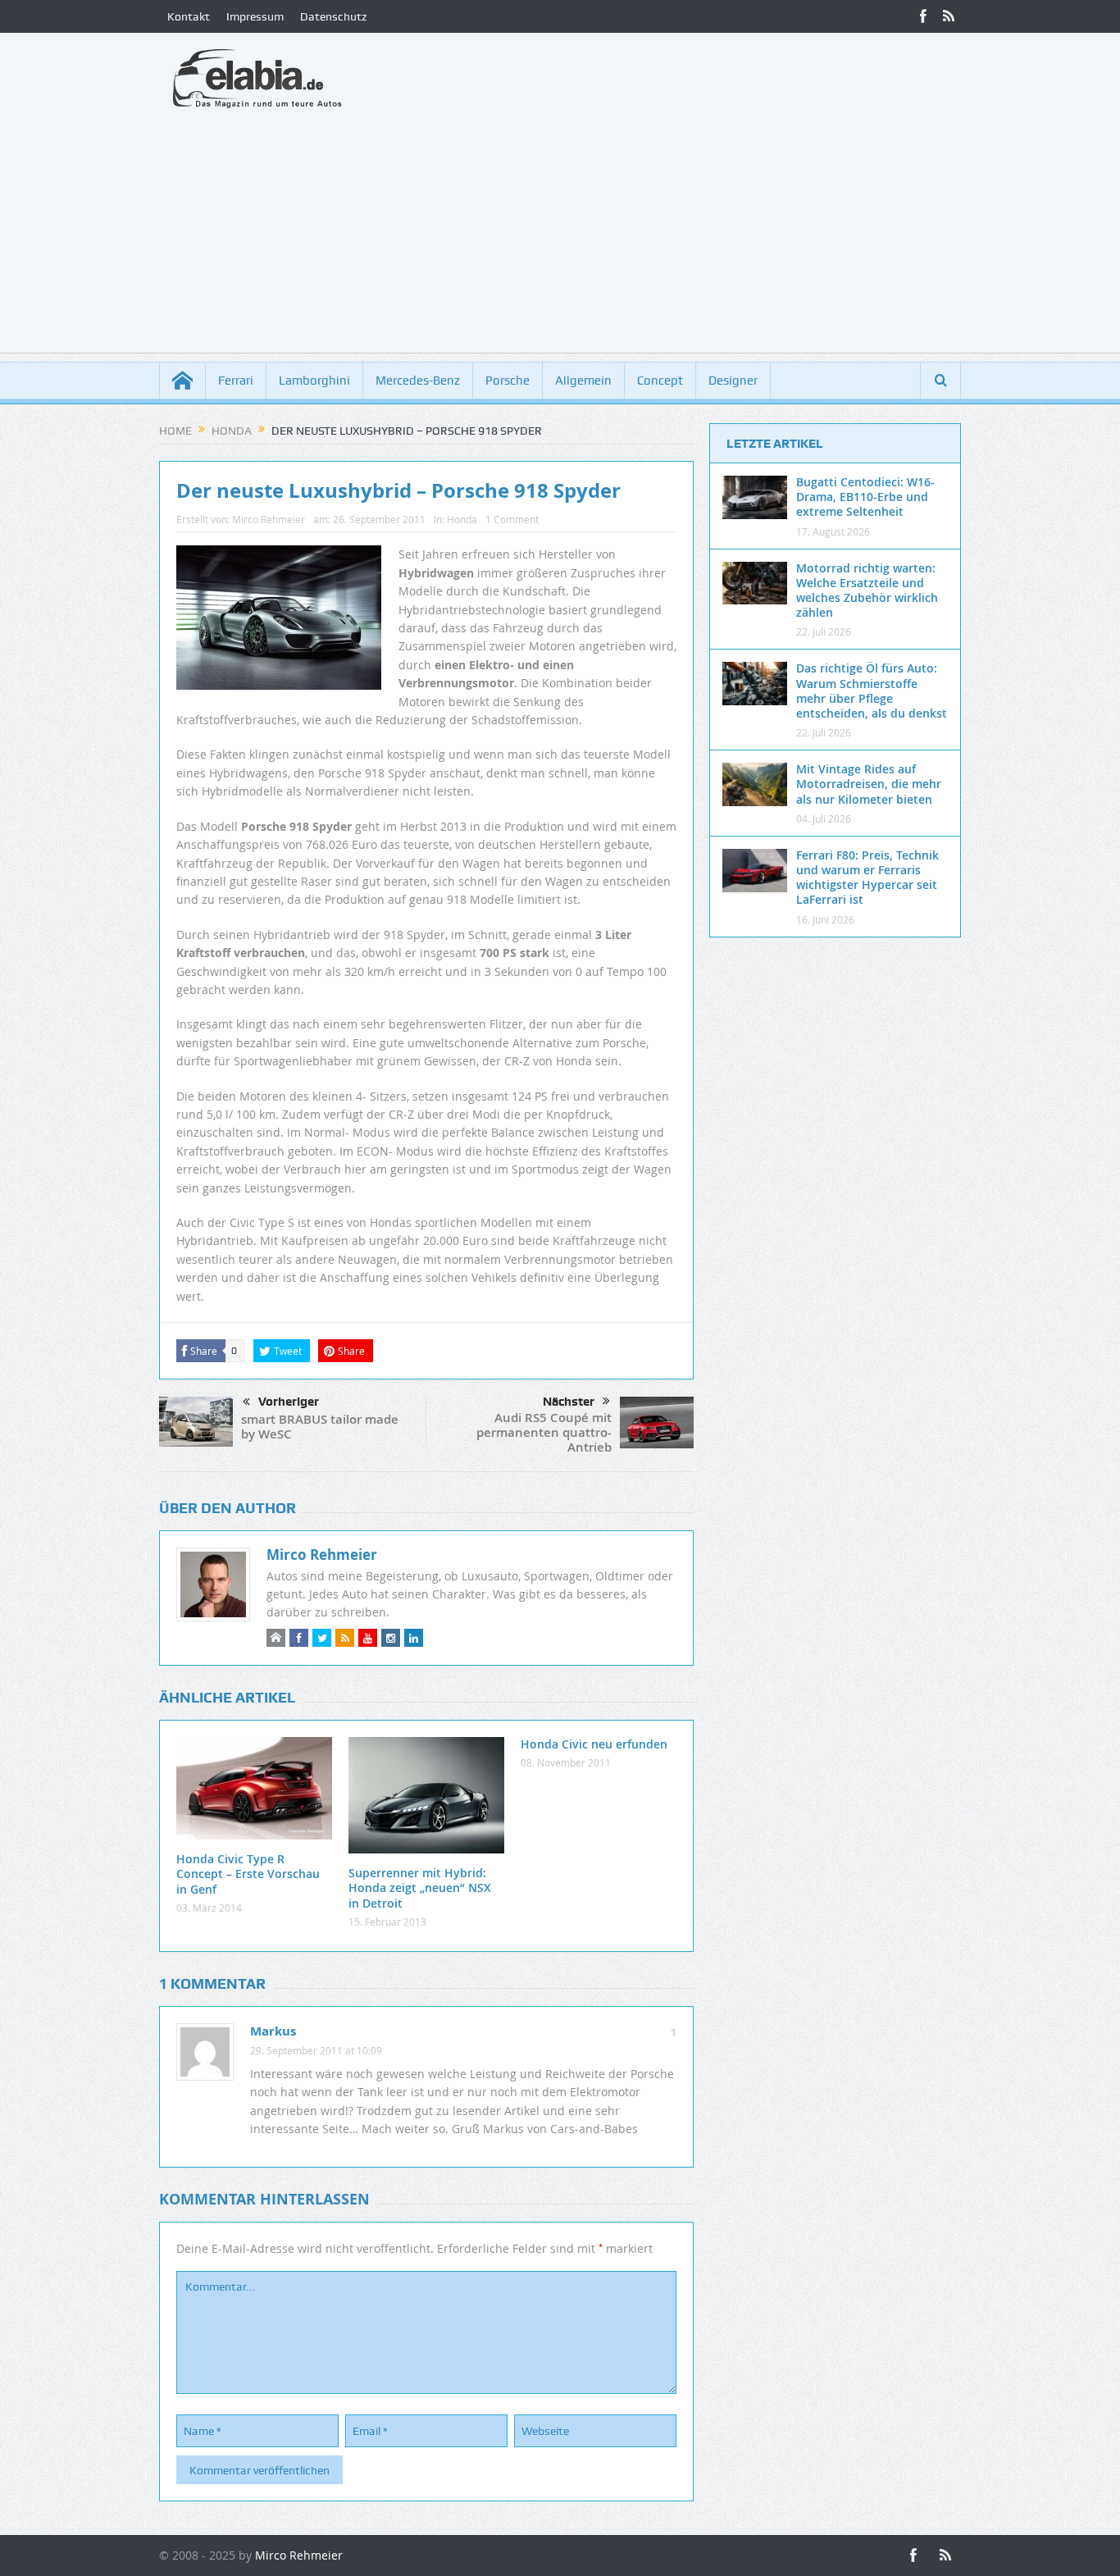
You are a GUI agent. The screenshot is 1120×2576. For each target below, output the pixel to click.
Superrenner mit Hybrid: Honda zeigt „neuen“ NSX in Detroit (420, 1888)
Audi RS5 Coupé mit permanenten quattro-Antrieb (544, 1432)
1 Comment (512, 519)
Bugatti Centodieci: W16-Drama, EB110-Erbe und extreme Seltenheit (865, 497)
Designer (733, 381)
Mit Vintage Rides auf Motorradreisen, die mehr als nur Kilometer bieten (869, 784)
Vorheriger (289, 1402)
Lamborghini (314, 381)
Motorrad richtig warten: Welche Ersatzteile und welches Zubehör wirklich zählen (867, 590)
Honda (462, 519)
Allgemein (583, 381)
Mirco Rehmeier (269, 519)
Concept (660, 381)
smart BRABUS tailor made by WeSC (320, 1427)
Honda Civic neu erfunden (594, 1744)
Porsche (508, 381)
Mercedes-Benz (418, 381)
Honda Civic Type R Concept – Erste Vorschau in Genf (248, 1874)
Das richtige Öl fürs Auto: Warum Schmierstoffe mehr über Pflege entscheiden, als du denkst (872, 691)
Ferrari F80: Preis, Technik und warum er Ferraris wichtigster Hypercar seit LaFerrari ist (867, 878)
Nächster (569, 1402)
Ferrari (236, 381)
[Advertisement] (560, 238)
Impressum (255, 16)
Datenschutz (333, 16)
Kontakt (189, 16)
